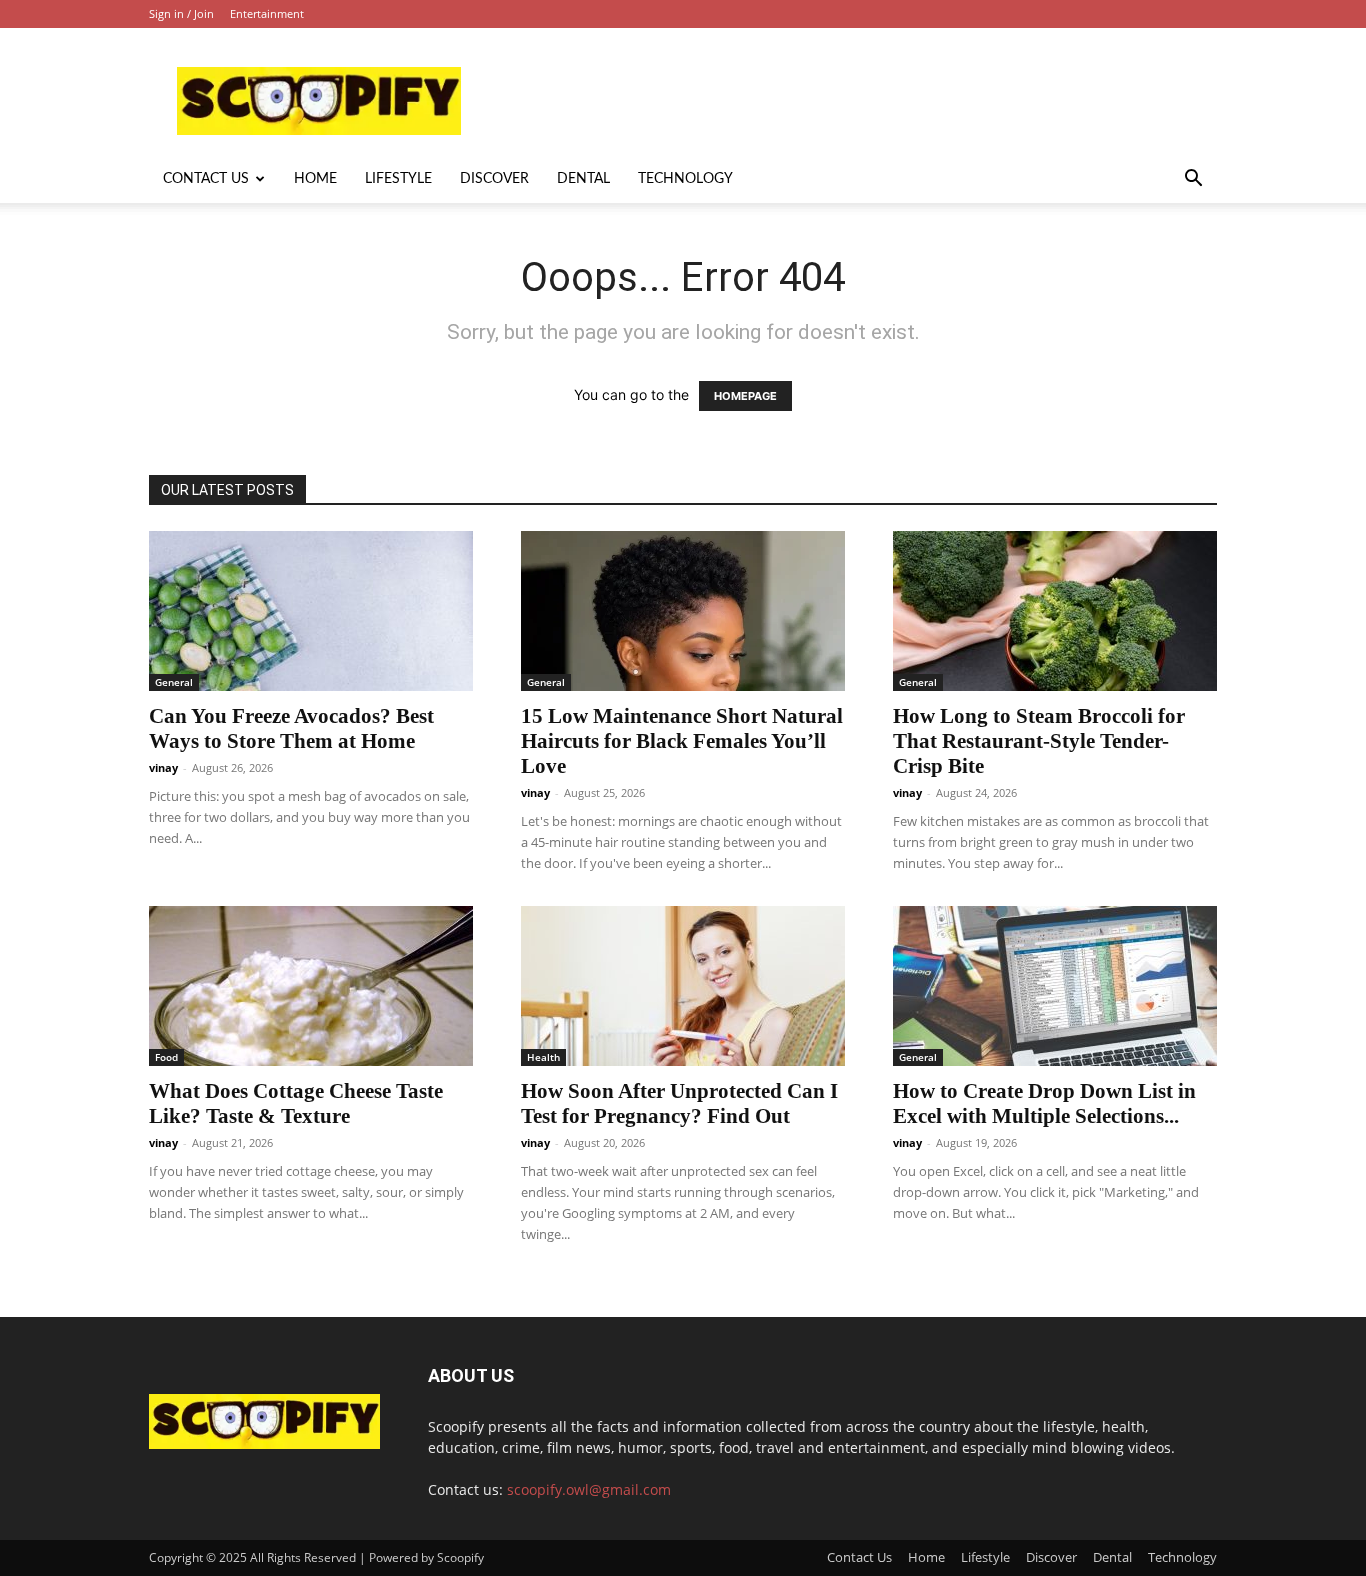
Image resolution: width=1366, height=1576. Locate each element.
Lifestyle (398, 179)
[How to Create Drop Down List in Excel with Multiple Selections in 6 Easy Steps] (1055, 986)
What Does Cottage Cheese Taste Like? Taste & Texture (296, 1103)
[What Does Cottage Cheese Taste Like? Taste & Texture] (311, 986)
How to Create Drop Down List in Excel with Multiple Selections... (1044, 1103)
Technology (685, 179)
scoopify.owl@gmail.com (589, 1489)
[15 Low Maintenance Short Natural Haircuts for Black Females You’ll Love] (683, 611)
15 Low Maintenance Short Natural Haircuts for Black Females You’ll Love (682, 741)
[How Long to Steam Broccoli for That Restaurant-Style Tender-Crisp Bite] (1055, 611)
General (174, 682)
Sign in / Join (181, 13)
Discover (494, 179)
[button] (1193, 180)
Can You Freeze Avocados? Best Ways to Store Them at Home (291, 728)
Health (543, 1057)
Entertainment (267, 13)
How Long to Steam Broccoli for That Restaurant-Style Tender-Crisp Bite (1039, 741)
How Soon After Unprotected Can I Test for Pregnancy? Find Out (679, 1103)
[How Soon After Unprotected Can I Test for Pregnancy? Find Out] (683, 986)
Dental (583, 179)
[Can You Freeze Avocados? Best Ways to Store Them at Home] (311, 611)
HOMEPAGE (745, 396)
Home (315, 179)
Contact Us (206, 179)
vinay (163, 767)
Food (166, 1057)
